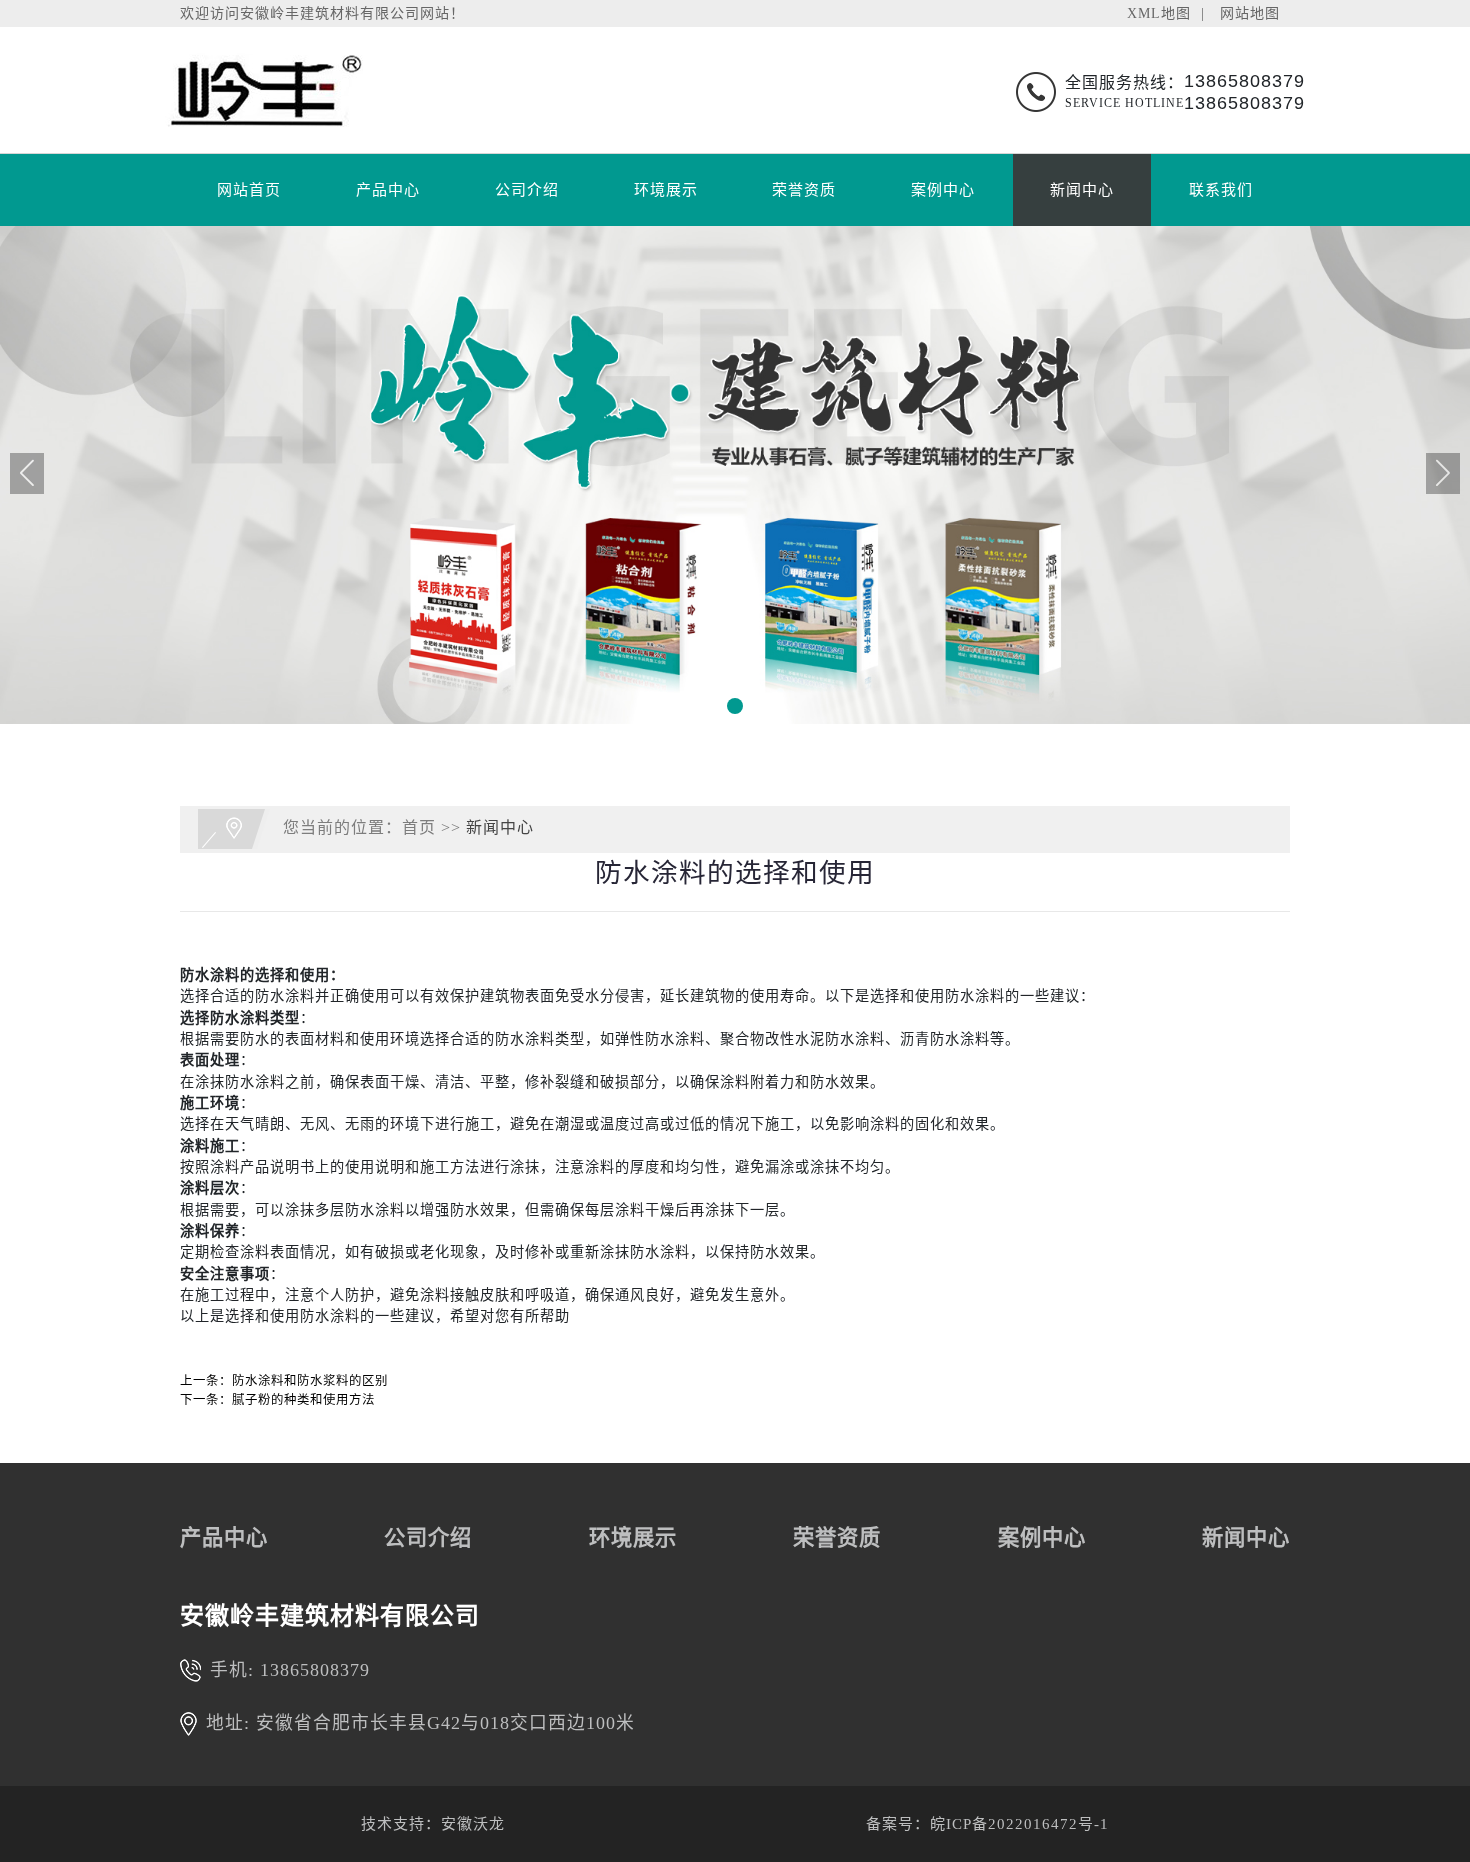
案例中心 (943, 190)
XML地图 (1159, 13)
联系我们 (1221, 190)
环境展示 (666, 190)
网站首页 (249, 190)
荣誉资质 (804, 190)
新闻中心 (1082, 190)
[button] (735, 706)
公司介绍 (527, 190)
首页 (419, 827)
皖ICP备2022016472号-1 (1019, 1824)
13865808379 (315, 1670)
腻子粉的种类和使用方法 (303, 1400)
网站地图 (1250, 13)
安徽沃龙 (473, 1824)
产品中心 (388, 190)
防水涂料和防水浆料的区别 (310, 1381)
